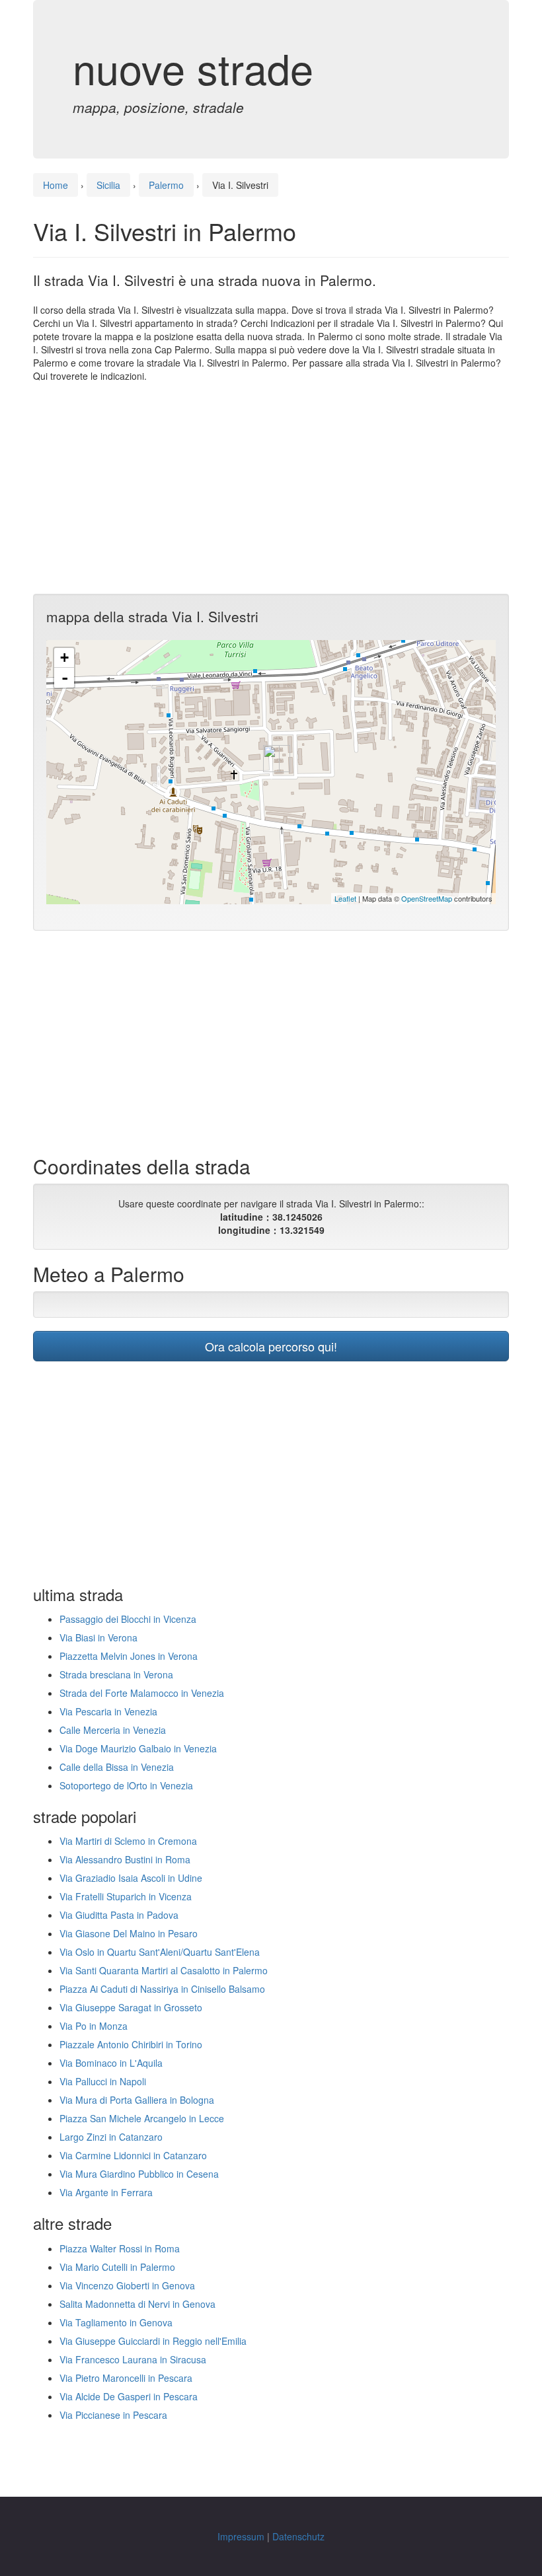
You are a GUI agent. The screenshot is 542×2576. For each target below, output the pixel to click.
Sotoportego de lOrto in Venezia (126, 1785)
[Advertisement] (271, 488)
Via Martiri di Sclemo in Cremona (128, 1841)
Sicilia (108, 185)
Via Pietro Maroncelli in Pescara (126, 2378)
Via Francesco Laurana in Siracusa (133, 2359)
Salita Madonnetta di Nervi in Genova (137, 2304)
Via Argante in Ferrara (106, 2192)
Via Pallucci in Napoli (103, 2081)
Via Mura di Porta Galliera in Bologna (137, 2100)
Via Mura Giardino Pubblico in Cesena (139, 2174)
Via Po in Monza (94, 2026)
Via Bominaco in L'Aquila (111, 2063)
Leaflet (345, 898)
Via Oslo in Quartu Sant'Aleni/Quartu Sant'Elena (160, 1952)
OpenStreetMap (427, 898)
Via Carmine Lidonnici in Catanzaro (133, 2155)
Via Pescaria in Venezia (108, 1711)
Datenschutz (298, 2536)
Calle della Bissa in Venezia (117, 1767)
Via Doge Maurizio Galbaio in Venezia (138, 1748)
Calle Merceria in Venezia (113, 1730)
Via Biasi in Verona (98, 1637)
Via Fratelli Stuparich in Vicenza (126, 1896)
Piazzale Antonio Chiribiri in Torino (131, 2044)
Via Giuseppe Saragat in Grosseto (131, 2007)
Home (56, 185)
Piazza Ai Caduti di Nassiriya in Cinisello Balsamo (162, 1989)
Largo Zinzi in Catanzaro (111, 2137)
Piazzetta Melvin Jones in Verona (129, 1656)
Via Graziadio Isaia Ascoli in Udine (131, 1878)
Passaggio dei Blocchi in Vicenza (128, 1619)
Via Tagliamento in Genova (116, 2322)
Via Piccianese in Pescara (113, 2415)
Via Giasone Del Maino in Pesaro (129, 1933)
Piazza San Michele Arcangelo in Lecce (142, 2118)
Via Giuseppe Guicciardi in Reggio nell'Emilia (153, 2341)
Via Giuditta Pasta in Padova (119, 1915)
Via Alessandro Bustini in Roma (125, 1859)
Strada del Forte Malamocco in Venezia (142, 1693)
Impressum (241, 2536)
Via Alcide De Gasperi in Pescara (129, 2396)
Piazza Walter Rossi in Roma (120, 2248)
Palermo (166, 185)
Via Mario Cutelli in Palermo (117, 2267)
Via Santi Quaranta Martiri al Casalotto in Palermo (164, 1970)
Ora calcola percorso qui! (271, 1346)
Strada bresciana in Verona (116, 1674)
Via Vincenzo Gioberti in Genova (127, 2285)
